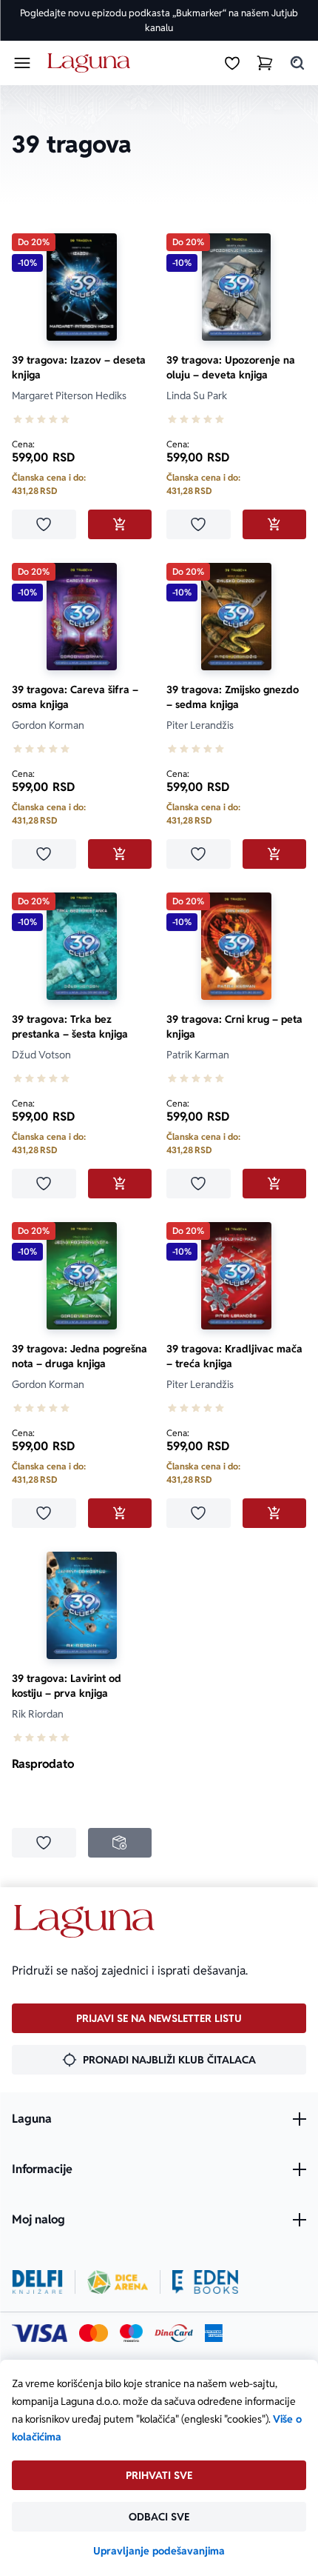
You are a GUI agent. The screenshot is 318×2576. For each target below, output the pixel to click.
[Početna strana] (91, 63)
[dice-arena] (118, 2282)
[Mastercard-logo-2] (94, 2333)
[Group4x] (131, 2333)
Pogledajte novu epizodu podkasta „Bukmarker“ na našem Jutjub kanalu (159, 20)
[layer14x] (214, 2333)
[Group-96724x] (174, 2333)
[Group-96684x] (205, 2282)
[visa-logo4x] (40, 2333)
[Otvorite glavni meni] (22, 63)
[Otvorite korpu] (265, 63)
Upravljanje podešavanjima (159, 2551)
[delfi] (37, 2282)
